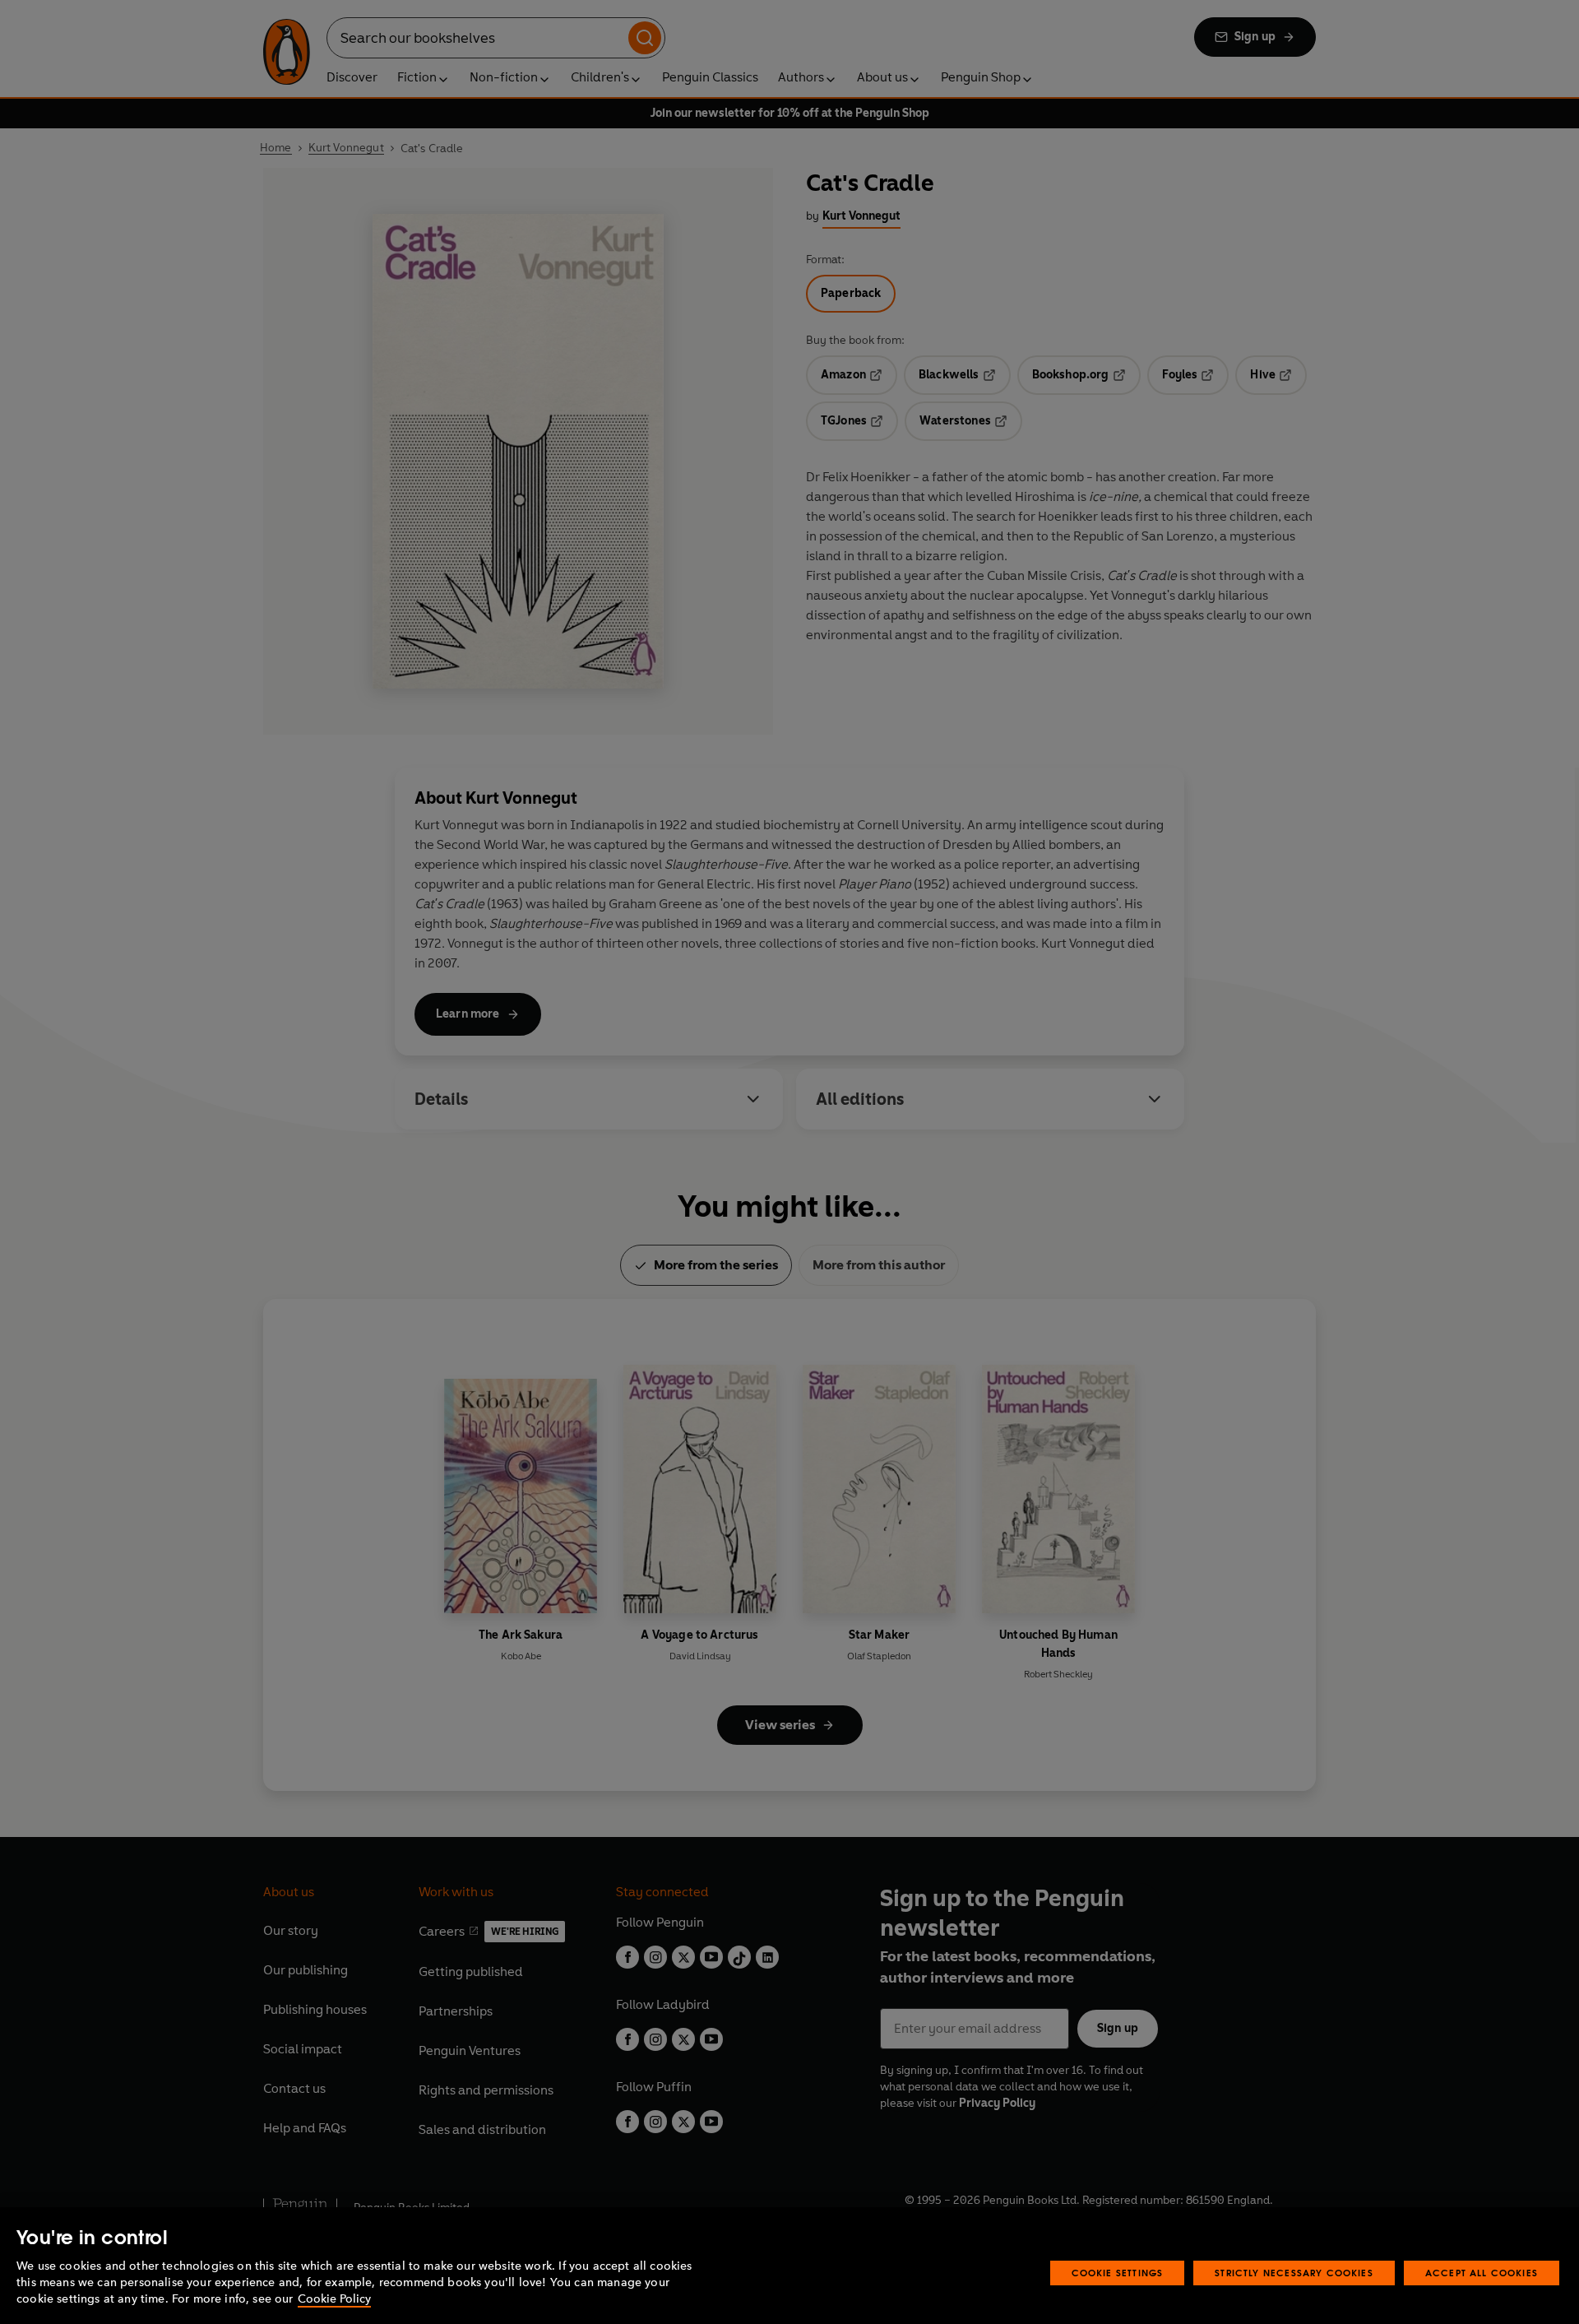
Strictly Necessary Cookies (1294, 2273)
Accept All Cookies (1482, 2273)
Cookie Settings (1118, 2273)
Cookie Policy (334, 2299)
